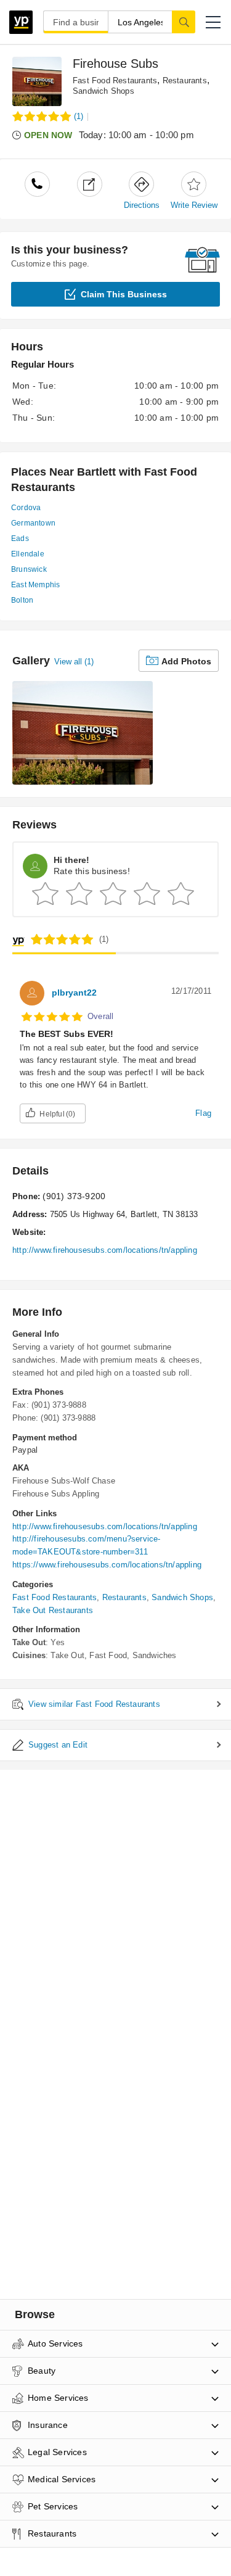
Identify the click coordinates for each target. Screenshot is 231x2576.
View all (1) (74, 662)
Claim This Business (124, 294)
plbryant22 (74, 993)
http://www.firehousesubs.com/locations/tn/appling (105, 1250)
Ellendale (28, 554)
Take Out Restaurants (53, 1610)
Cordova (26, 508)
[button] (213, 22)
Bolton (22, 600)
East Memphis (35, 585)
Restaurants (185, 80)
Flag (203, 1113)
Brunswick (29, 569)
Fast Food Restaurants (115, 80)
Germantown (33, 523)
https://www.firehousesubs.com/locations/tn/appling (107, 1565)
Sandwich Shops (103, 91)
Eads (20, 539)
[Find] (184, 22)
